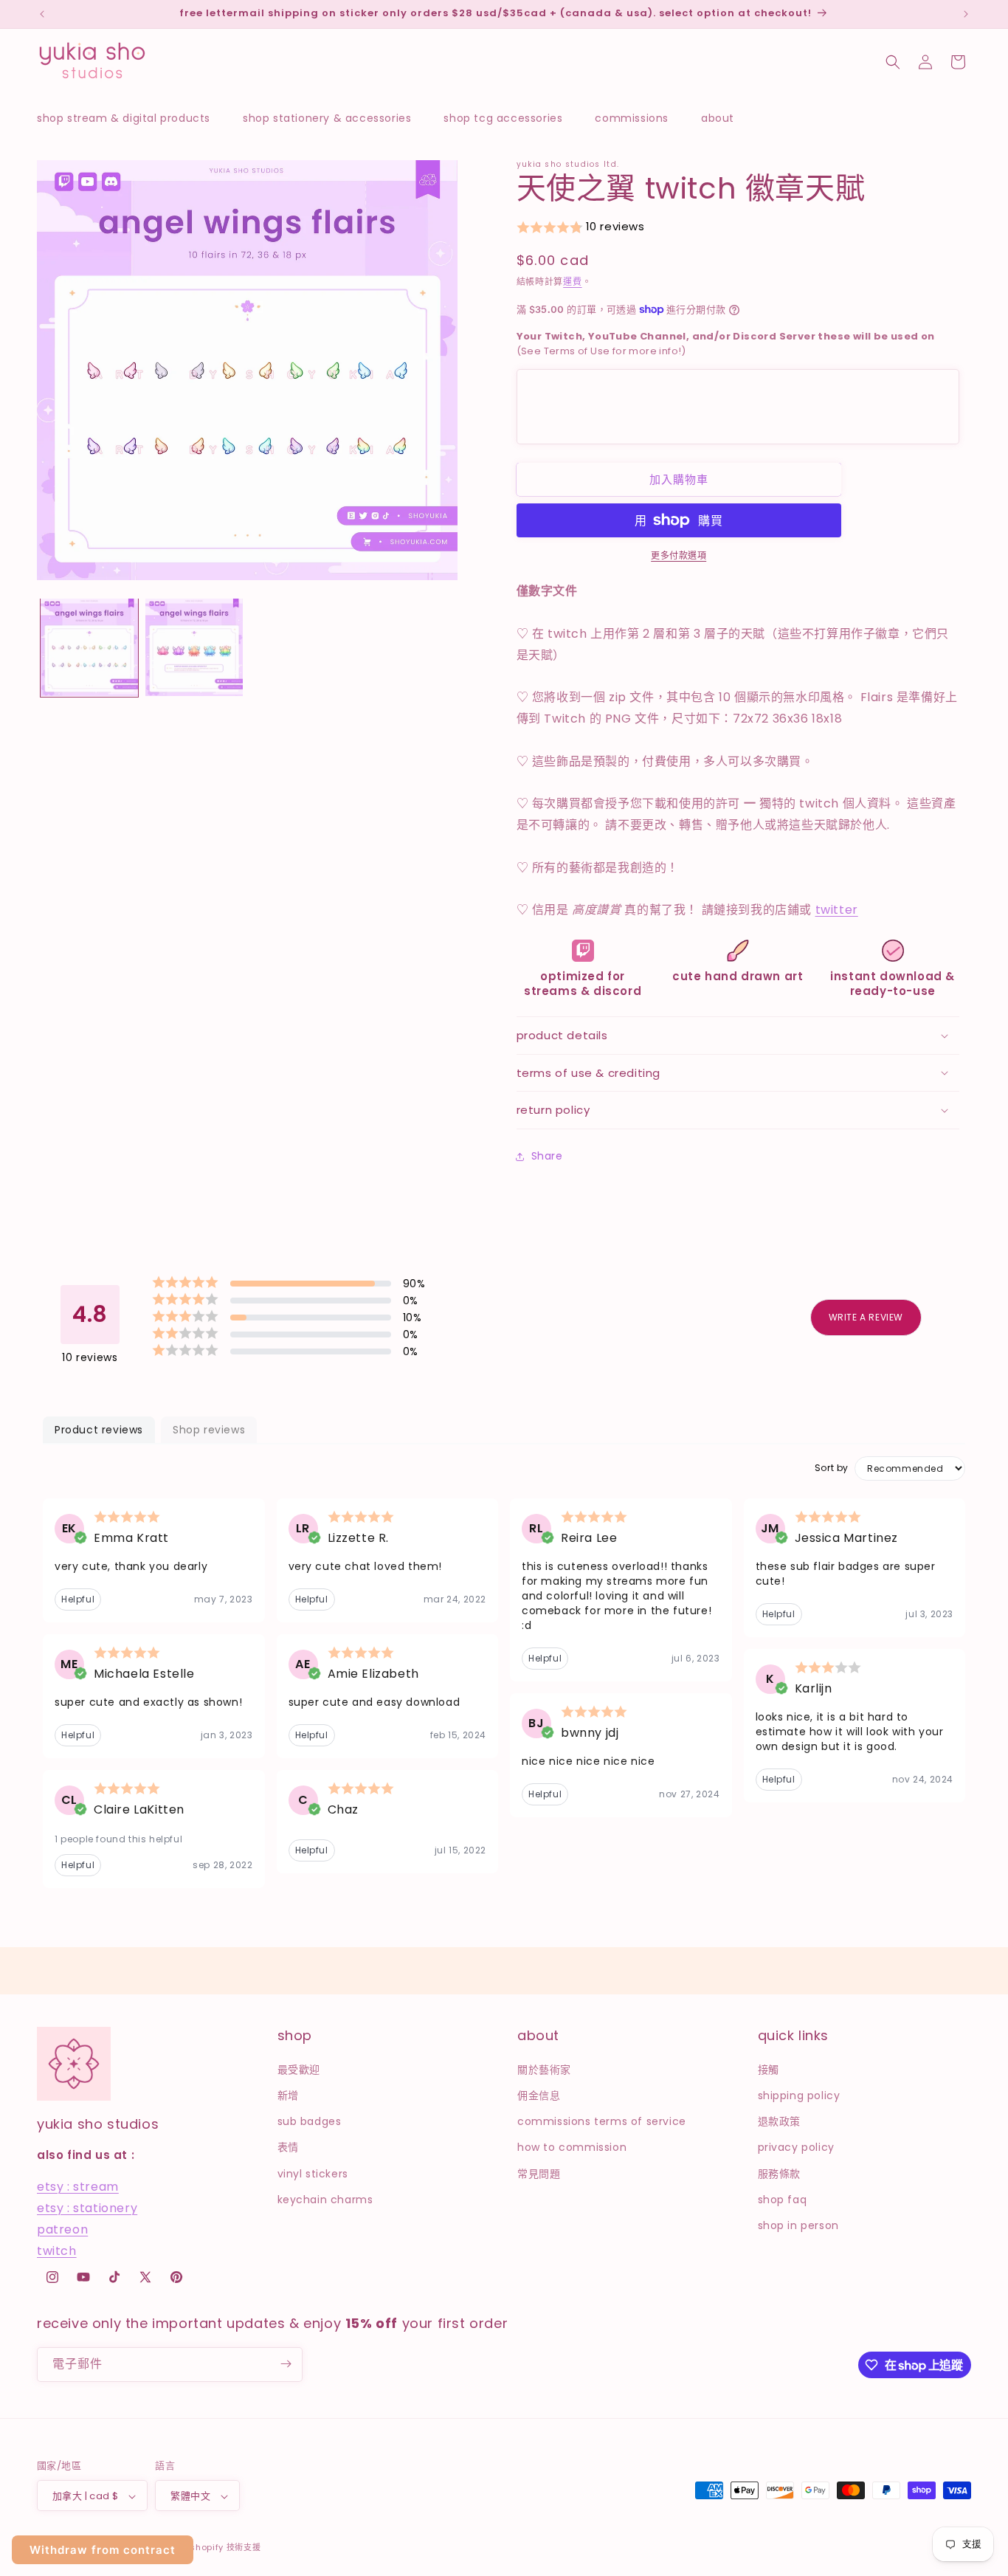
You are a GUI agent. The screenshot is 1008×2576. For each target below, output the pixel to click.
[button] (131, 118)
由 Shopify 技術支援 (220, 2548)
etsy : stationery (87, 2207)
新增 (288, 2095)
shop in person (798, 2225)
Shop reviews (209, 1430)
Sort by (832, 1468)
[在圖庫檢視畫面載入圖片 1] (89, 647)
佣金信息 (539, 2095)
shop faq (783, 2199)
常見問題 (539, 2173)
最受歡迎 (299, 2069)
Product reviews (99, 1430)
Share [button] (547, 1156)
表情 (288, 2147)
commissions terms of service (602, 2121)
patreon (62, 2229)
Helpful (78, 1599)
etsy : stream (78, 2187)
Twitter (837, 910)
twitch (57, 2250)
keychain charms (325, 2199)
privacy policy (796, 2147)
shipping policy (799, 2095)
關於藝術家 (544, 2069)
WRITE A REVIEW (866, 1317)
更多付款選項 (679, 555)
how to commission (572, 2147)
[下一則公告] (966, 14)
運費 (572, 282)
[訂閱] (286, 2364)
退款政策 (779, 2121)
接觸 (769, 2069)
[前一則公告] (42, 14)
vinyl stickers (313, 2173)
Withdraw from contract (103, 2550)
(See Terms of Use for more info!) (726, 344)
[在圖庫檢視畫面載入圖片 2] (194, 647)
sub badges (310, 2121)
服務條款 (779, 2173)
